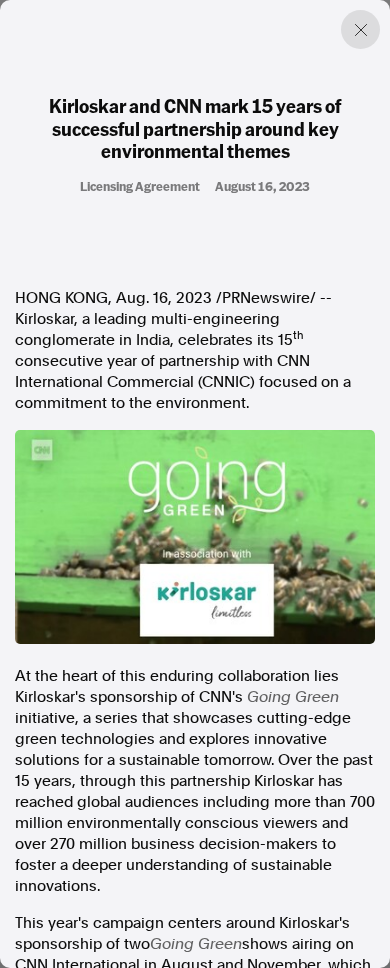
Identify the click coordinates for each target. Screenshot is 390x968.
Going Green (293, 697)
